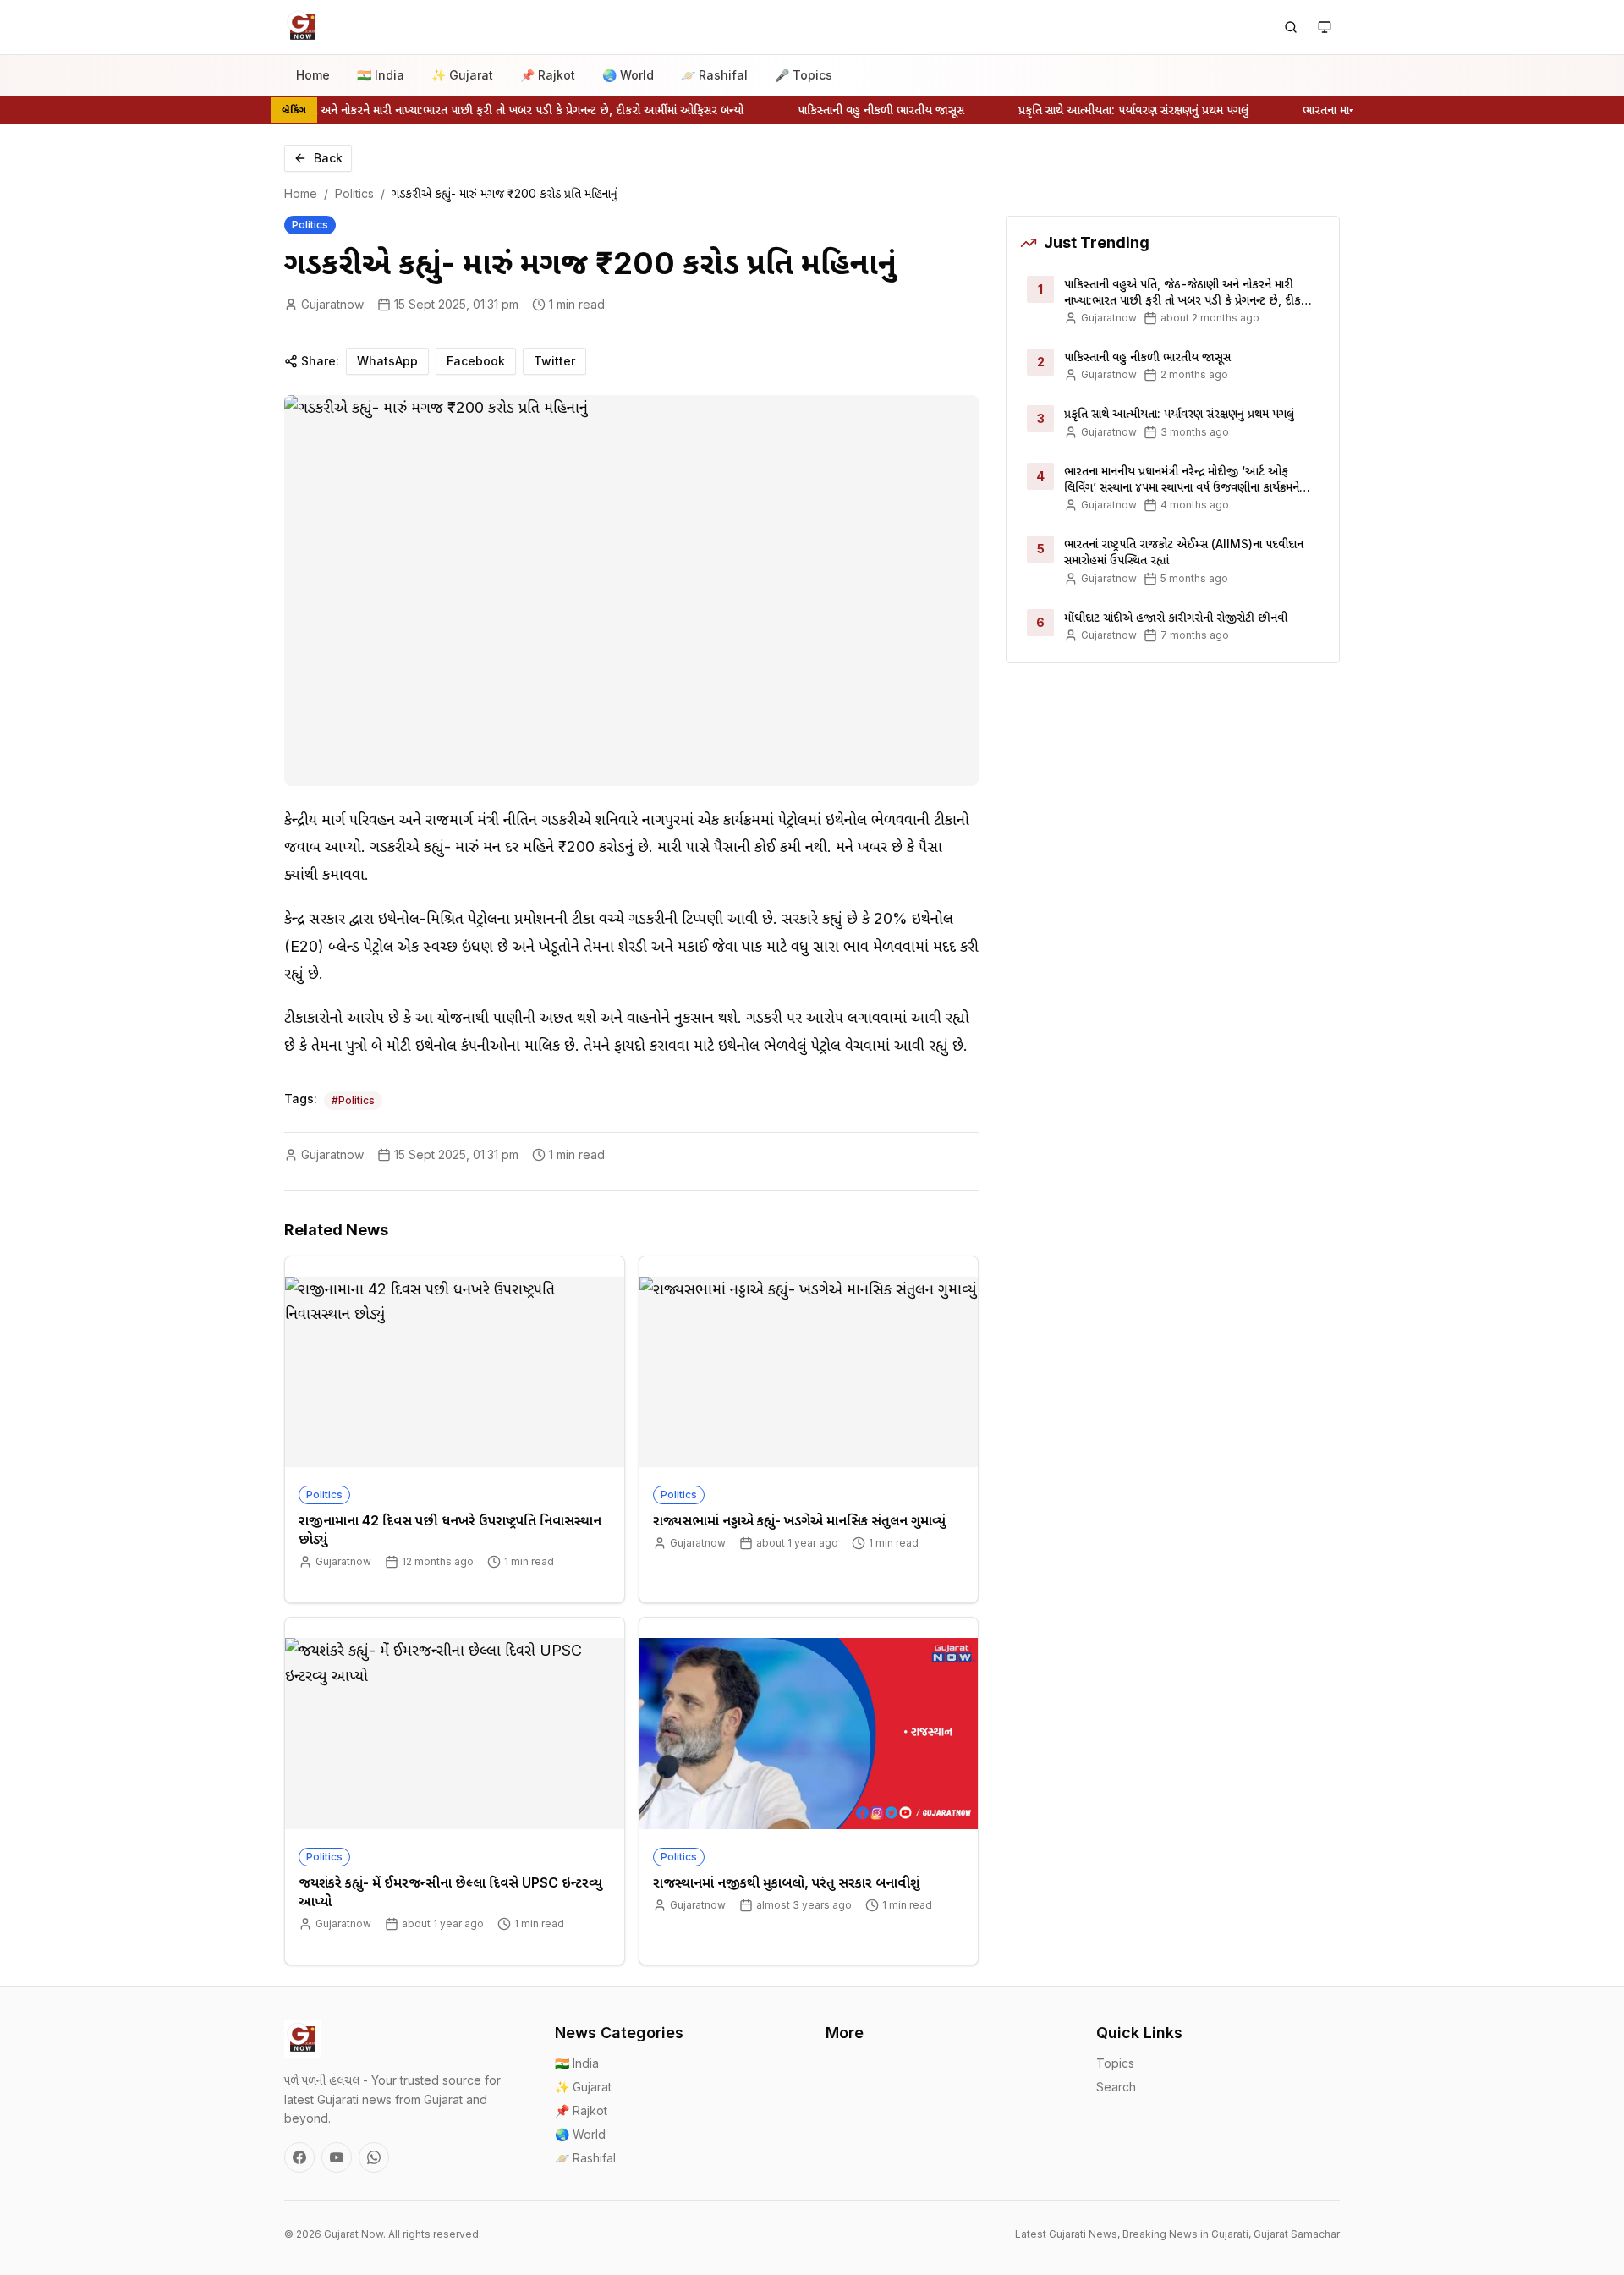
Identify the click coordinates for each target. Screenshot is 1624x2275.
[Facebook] (299, 2157)
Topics (1115, 2063)
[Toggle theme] (1325, 27)
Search (1116, 2087)
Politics (354, 193)
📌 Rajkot (548, 75)
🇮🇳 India (381, 75)
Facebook (476, 361)
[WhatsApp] (374, 2157)
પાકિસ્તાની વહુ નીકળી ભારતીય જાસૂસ (859, 110)
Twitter (554, 361)
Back (328, 158)
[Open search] (1291, 27)
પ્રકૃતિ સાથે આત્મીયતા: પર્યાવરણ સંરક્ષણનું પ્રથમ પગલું (1111, 110)
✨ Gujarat (462, 75)
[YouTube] (337, 2157)
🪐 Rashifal (714, 75)
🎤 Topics (804, 75)
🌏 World (628, 75)
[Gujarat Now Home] (303, 27)
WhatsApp (387, 361)
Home (313, 75)
